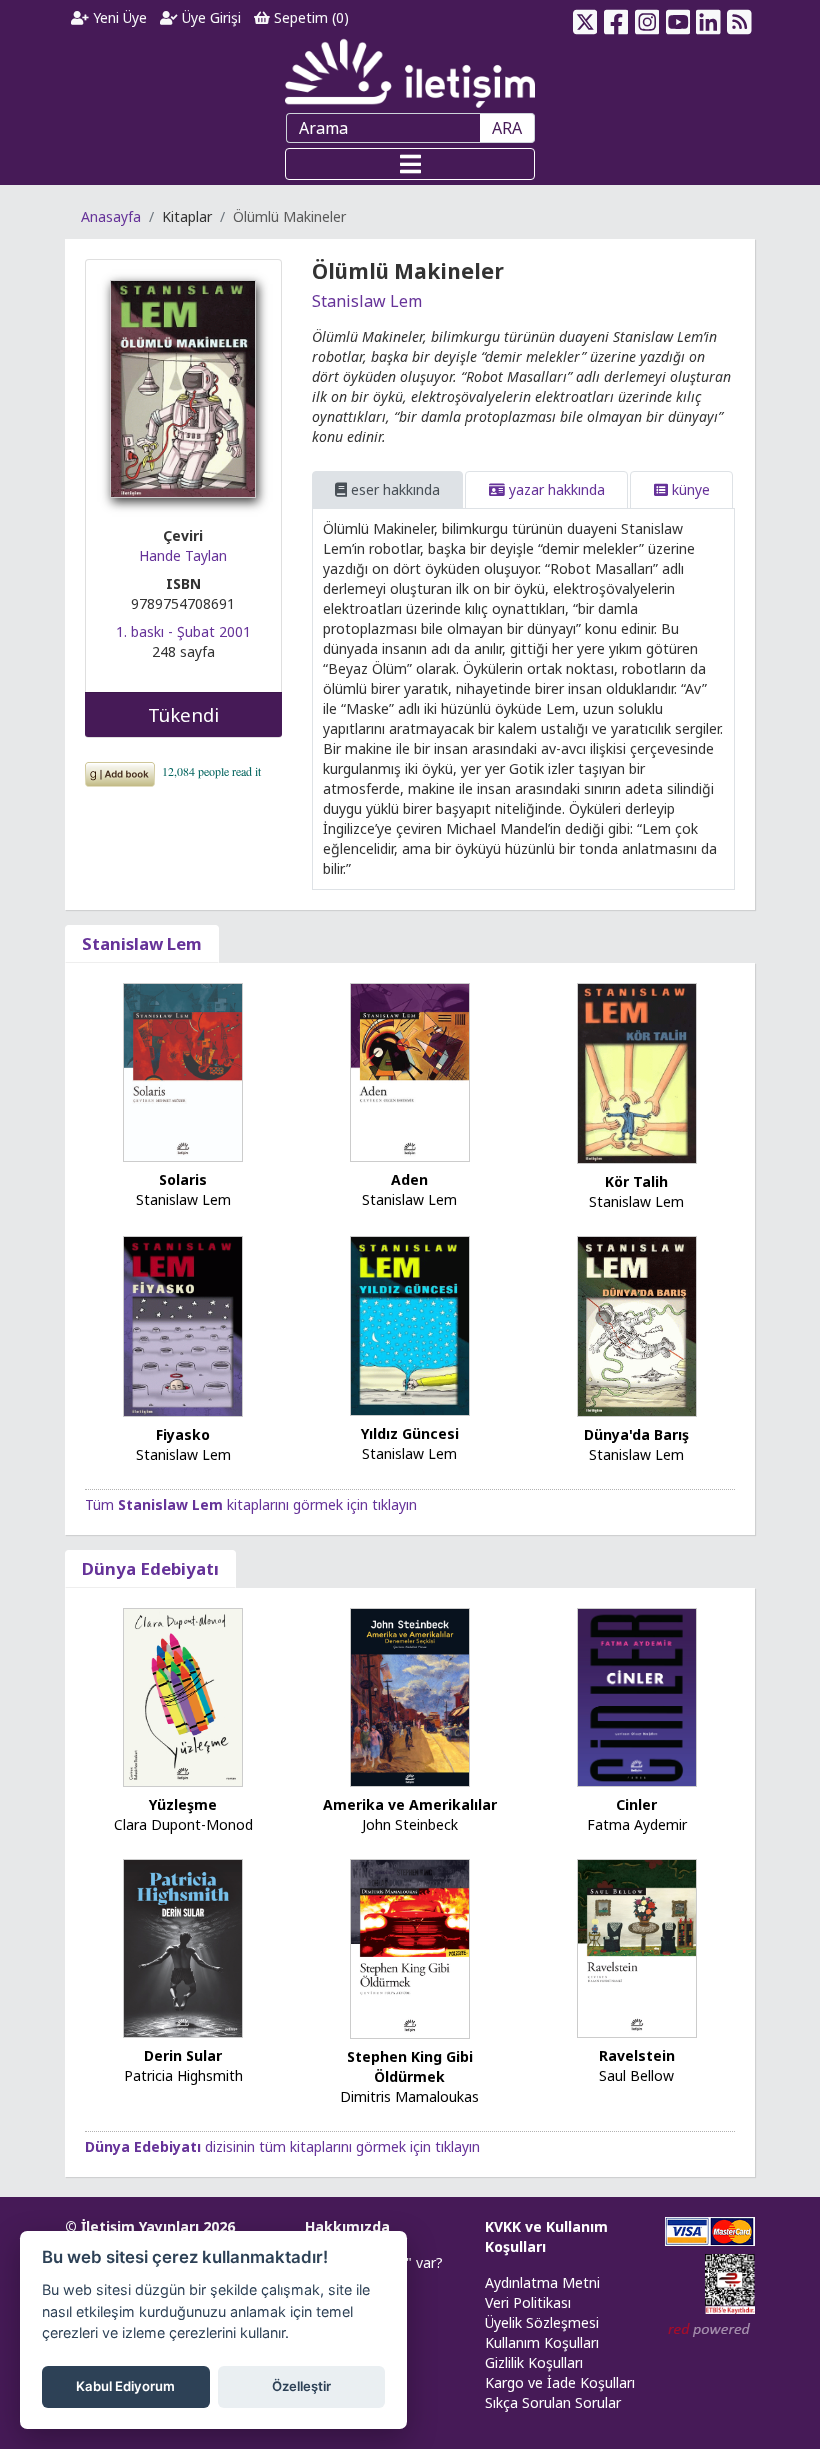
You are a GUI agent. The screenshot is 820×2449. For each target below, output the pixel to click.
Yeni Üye (118, 17)
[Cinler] (637, 1696)
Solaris (183, 1179)
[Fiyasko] (183, 1324)
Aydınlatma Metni (542, 2282)
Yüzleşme (183, 1804)
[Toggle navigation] (410, 164)
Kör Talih (636, 1181)
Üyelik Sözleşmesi (542, 2322)
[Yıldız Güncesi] (410, 1324)
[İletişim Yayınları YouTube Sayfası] (677, 18)
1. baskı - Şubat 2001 (183, 631)
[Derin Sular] (183, 1947)
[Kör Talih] (637, 1071)
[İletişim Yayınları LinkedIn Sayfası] (708, 18)
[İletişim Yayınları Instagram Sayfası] (647, 18)
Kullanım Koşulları (542, 2342)
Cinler (636, 1804)
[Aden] (410, 1070)
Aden (409, 1179)
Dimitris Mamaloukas (409, 2096)
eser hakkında (393, 489)
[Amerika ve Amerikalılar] (410, 1695)
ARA (507, 128)
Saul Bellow (636, 2075)
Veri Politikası (528, 2302)
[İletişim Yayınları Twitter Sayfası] (585, 18)
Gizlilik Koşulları (534, 2362)
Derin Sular (183, 2055)
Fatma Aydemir (637, 1824)
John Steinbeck (410, 1824)
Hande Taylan (183, 555)
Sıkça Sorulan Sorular (553, 2402)
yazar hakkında (555, 489)
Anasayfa (111, 216)
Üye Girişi (209, 17)
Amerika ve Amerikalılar (410, 1804)
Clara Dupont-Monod (183, 1824)
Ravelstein (637, 2055)
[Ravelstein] (637, 1947)
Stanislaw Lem (367, 301)
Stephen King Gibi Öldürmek (410, 2066)
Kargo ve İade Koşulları (560, 2382)
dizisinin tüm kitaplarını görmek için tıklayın (282, 2146)
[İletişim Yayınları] (410, 72)
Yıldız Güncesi (410, 1433)
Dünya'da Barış (636, 1434)
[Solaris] (183, 1071)
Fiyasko (183, 1434)
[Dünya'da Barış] (637, 1324)
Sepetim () (309, 17)
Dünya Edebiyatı (150, 1568)
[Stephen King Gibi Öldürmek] (410, 1947)
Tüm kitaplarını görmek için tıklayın (251, 1504)
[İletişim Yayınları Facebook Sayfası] (616, 18)
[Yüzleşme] (183, 1695)
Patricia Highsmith (183, 2075)
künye (689, 489)
